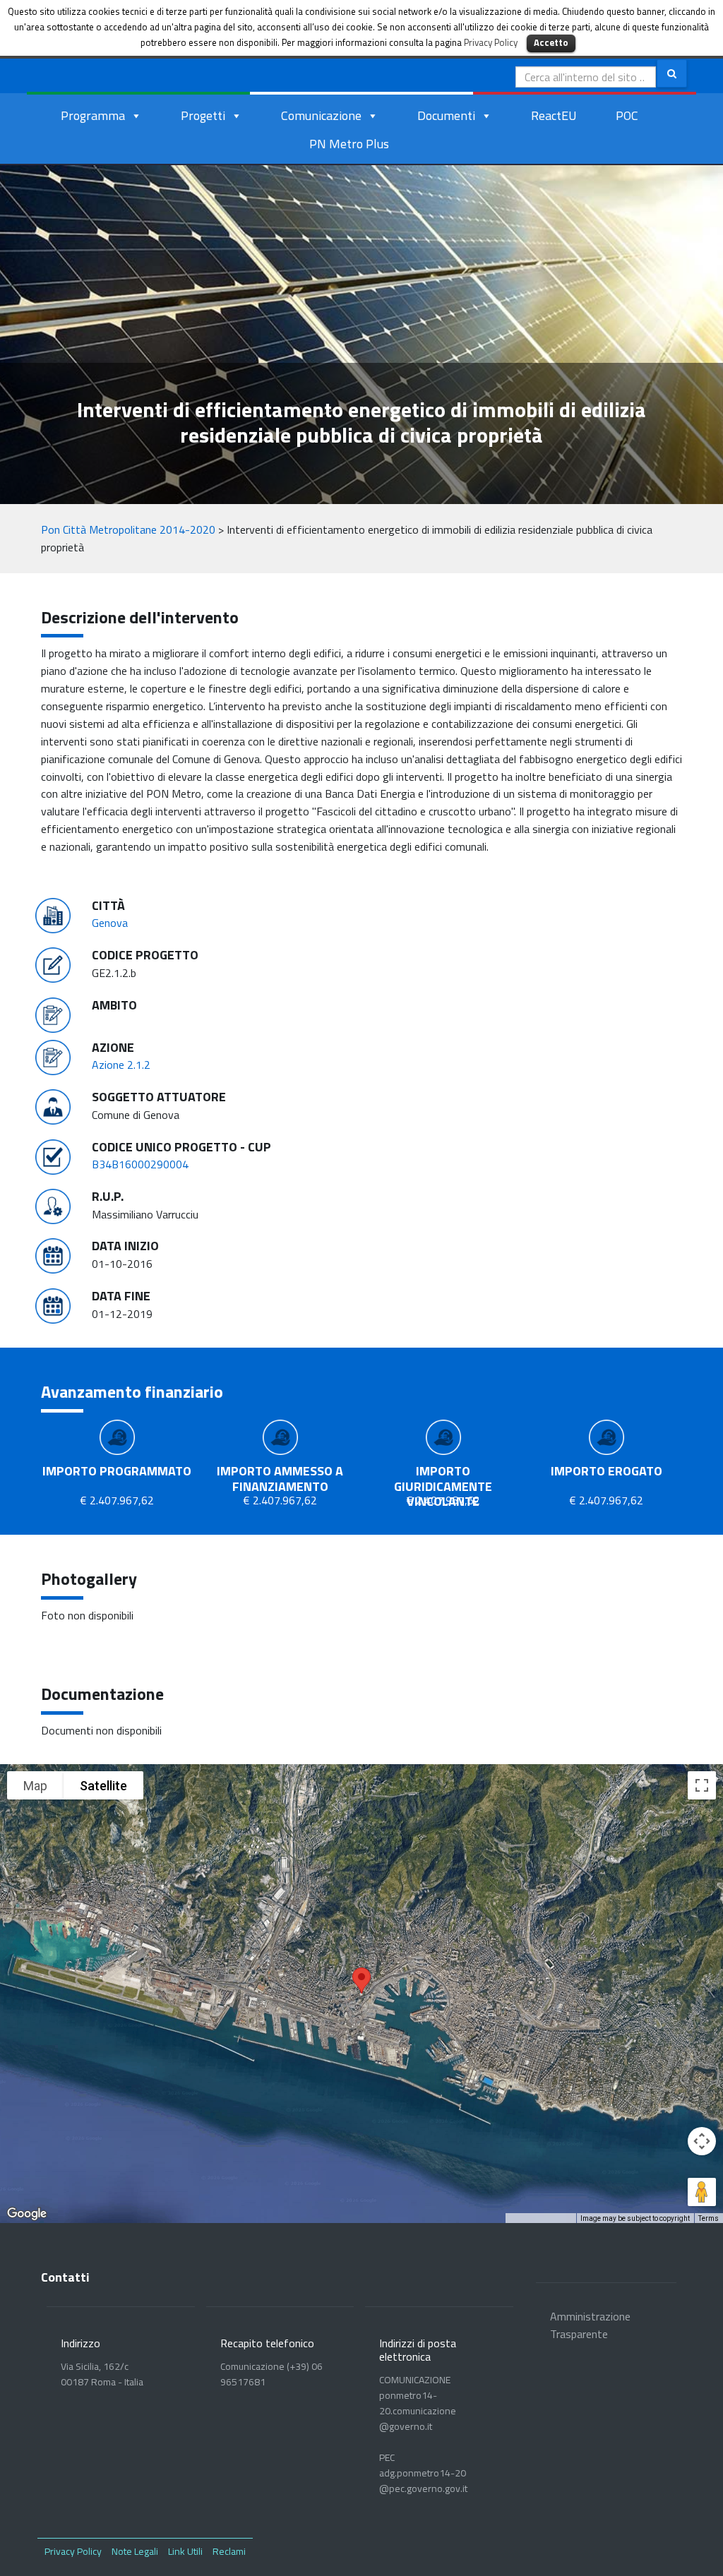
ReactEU (554, 115)
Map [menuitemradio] (35, 1786)
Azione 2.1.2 (121, 1065)
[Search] (672, 73)
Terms (709, 2218)
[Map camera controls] (702, 2141)
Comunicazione (321, 115)
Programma (93, 115)
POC (627, 115)
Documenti (446, 115)
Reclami (229, 2551)
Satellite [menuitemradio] (103, 1786)
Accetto (551, 42)
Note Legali (135, 2551)
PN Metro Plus (349, 144)
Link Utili (185, 2551)
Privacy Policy (73, 2551)
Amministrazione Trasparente (590, 2325)
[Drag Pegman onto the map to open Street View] (702, 2192)
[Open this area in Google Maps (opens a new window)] (27, 2214)
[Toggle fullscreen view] (702, 1785)
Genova (110, 923)
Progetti (203, 115)
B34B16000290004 (140, 1164)
